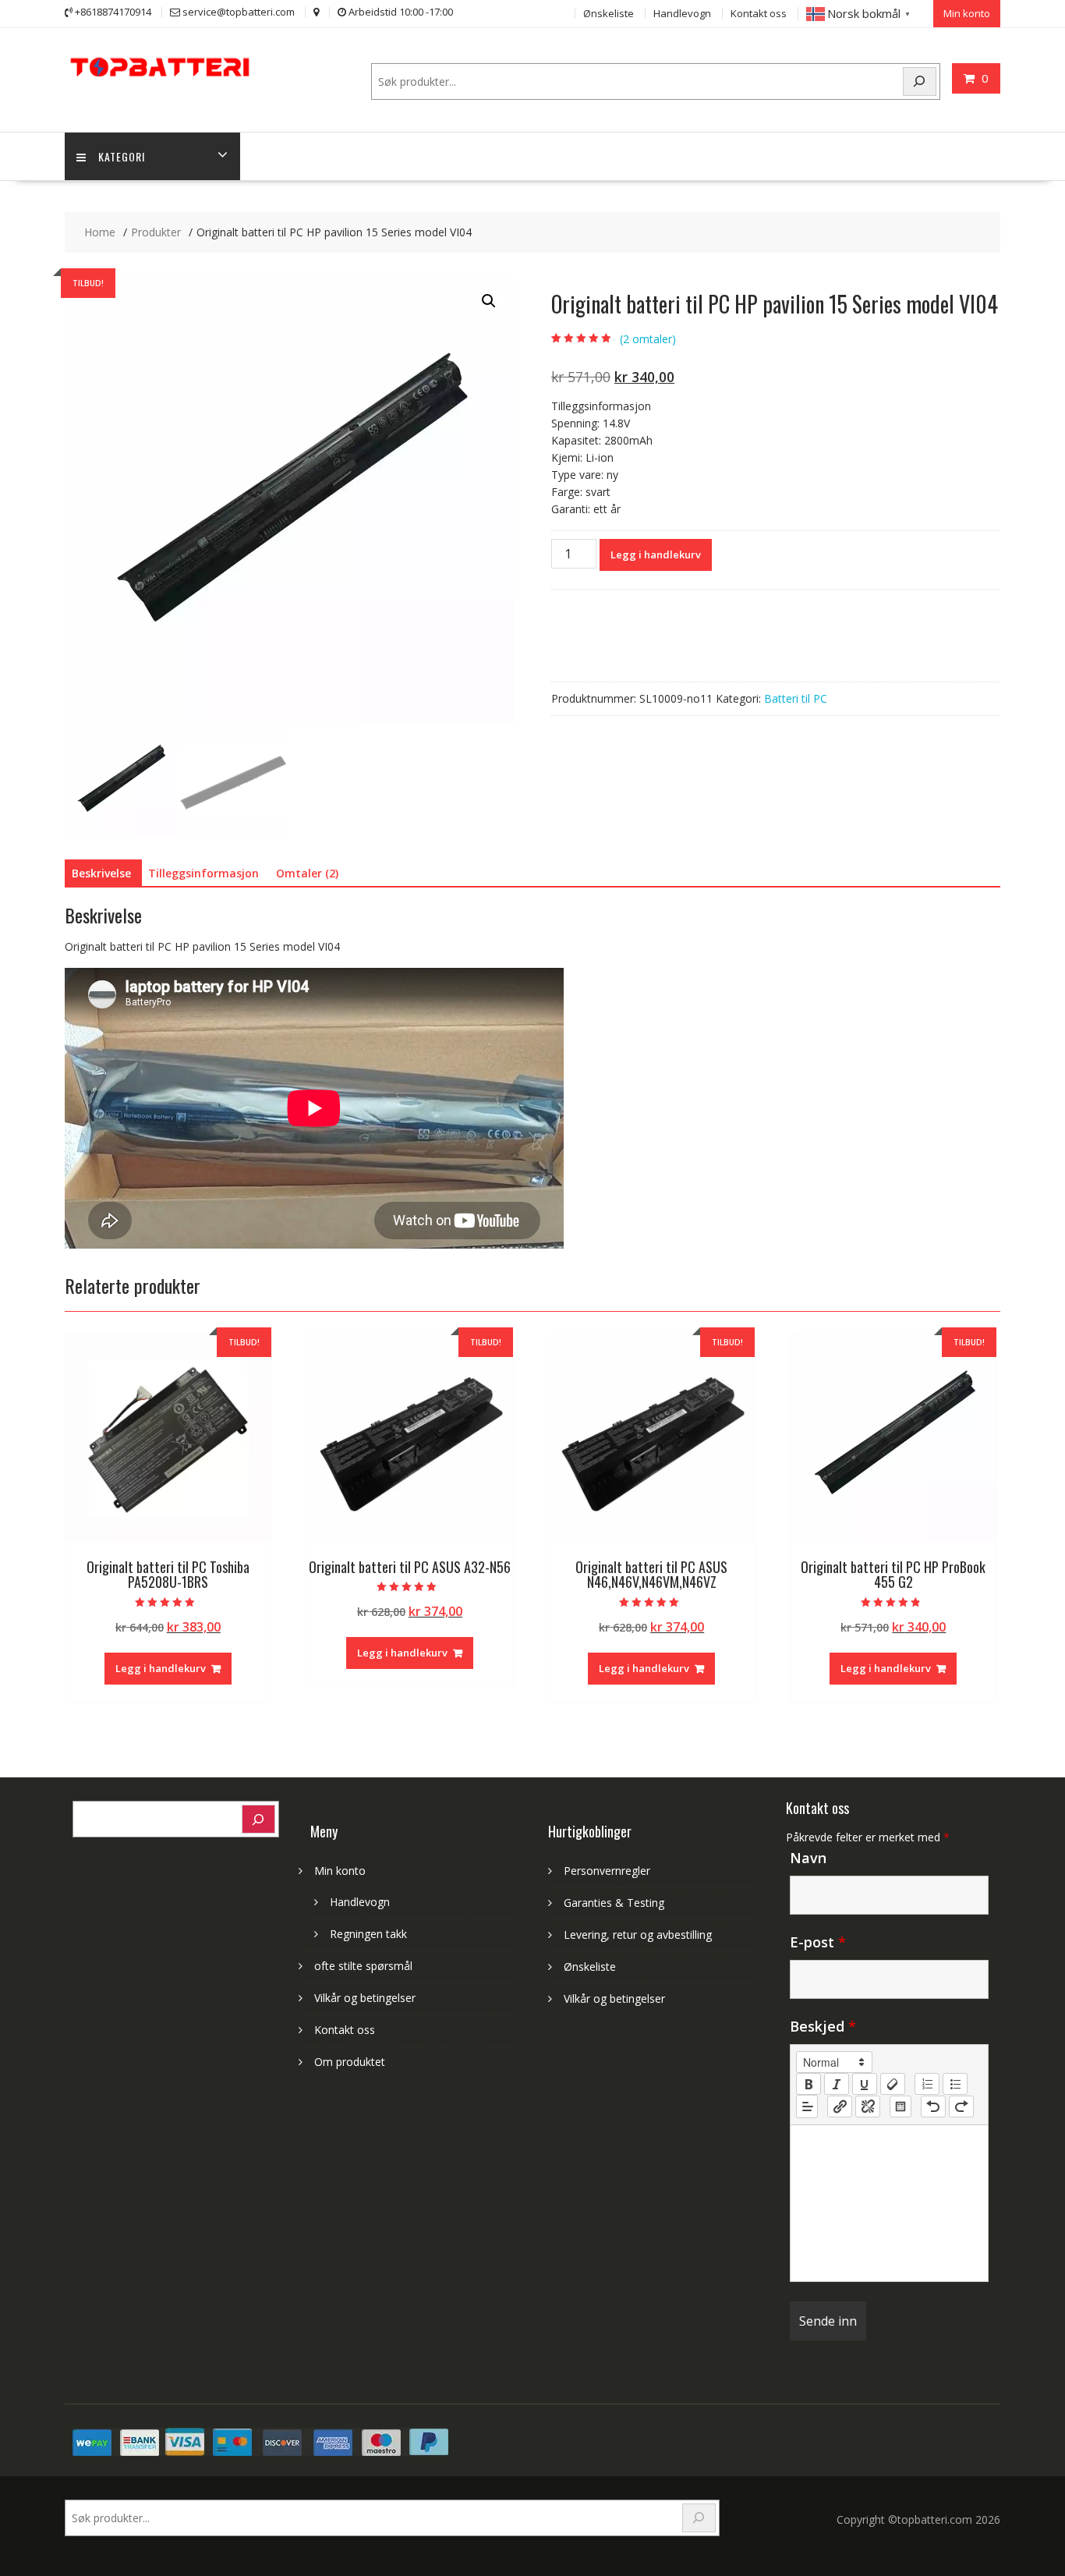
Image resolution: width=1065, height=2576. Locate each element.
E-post (818, 1942)
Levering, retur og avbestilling (638, 1935)
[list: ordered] (927, 2084)
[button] (489, 301)
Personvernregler (607, 1871)
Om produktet (350, 2062)
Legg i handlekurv (656, 555)
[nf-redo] (961, 2107)
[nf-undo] (933, 2107)
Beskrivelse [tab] (101, 873)
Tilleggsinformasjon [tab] (203, 873)
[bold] (808, 2084)
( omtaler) (648, 339)
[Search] (920, 81)
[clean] (893, 2084)
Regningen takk (368, 1934)
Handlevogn (682, 13)
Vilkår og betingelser (365, 1998)
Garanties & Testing (614, 1903)
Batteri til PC (796, 698)
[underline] (865, 2084)
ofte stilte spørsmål (363, 1966)
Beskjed (823, 2026)
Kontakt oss (759, 13)
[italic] (837, 2084)
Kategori (122, 156)
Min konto (967, 13)
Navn (808, 1858)
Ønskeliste (609, 13)
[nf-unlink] (868, 2107)
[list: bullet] (955, 2084)
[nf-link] (840, 2107)
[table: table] (900, 2107)
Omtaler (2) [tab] (307, 873)
